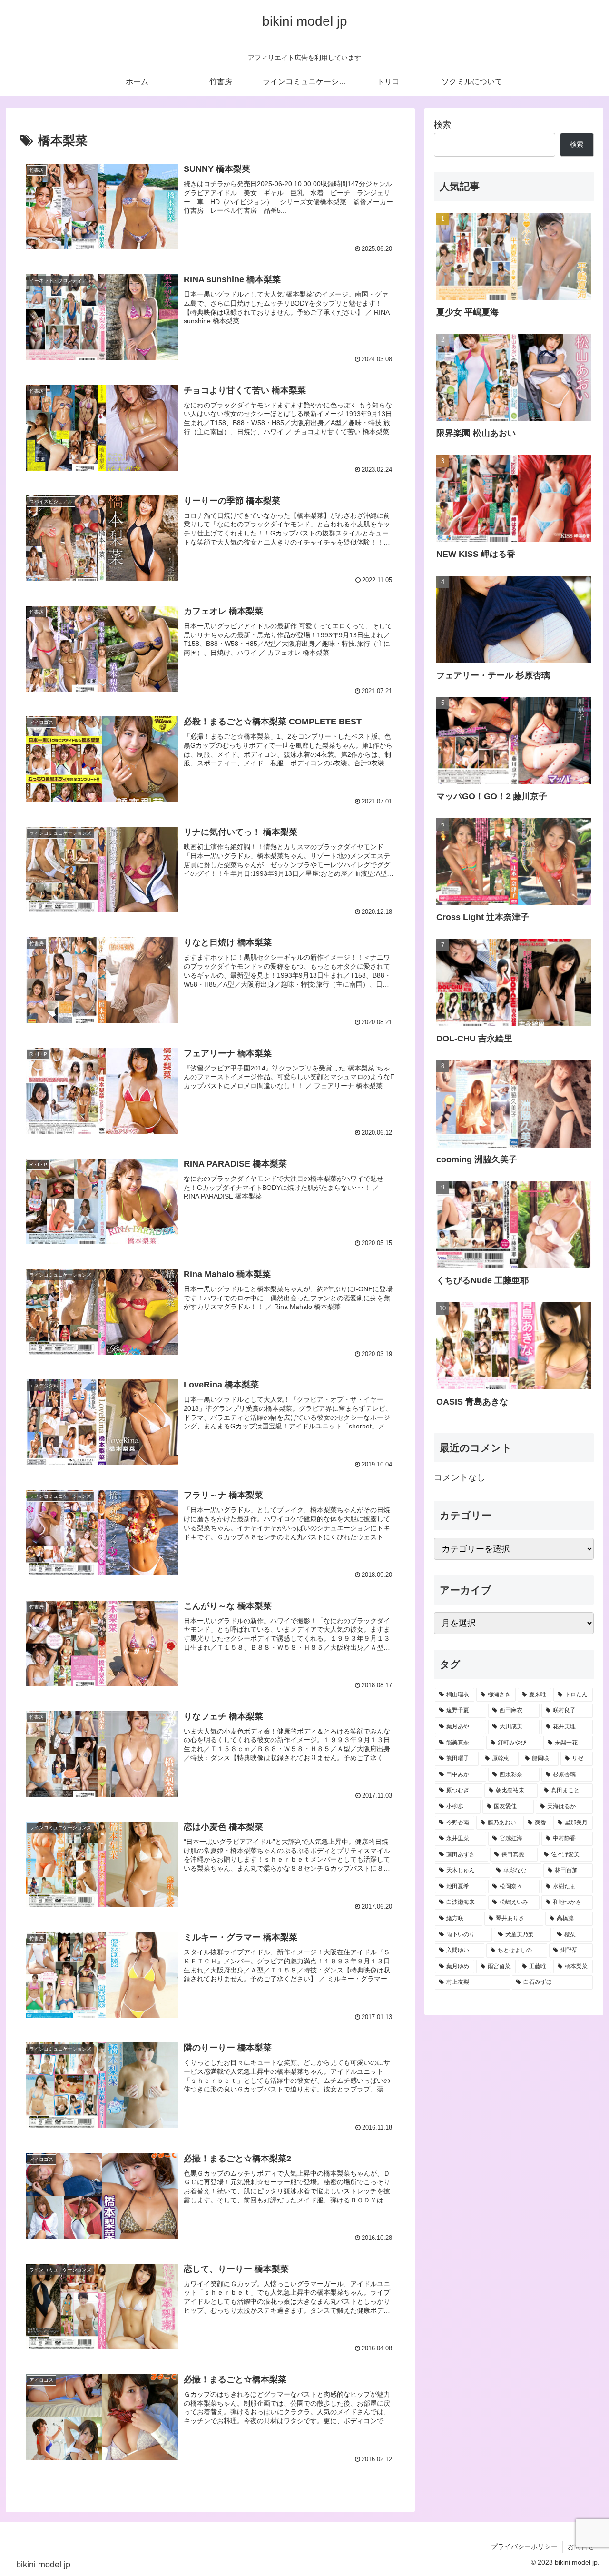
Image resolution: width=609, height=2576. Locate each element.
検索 (442, 125)
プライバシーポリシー (524, 2546)
